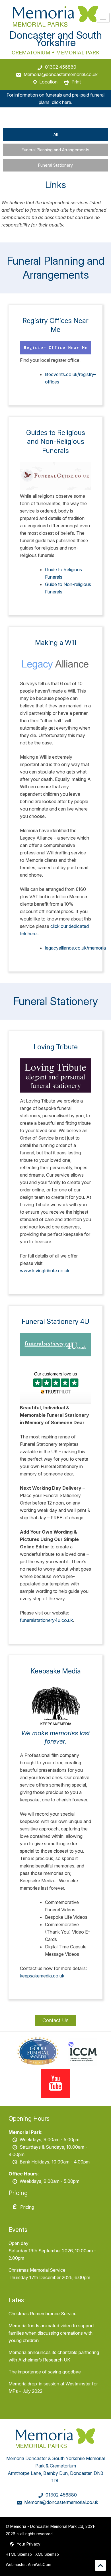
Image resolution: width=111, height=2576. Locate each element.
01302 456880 (61, 67)
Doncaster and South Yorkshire (56, 39)
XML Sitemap (47, 2554)
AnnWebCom (40, 2565)
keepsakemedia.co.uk (42, 1976)
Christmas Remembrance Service (43, 2314)
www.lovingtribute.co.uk (45, 1271)
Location (48, 82)
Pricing (27, 2207)
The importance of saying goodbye (45, 2372)
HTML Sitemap (19, 2554)
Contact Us (55, 2020)
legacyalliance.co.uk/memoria (75, 948)
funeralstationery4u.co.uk (46, 1620)
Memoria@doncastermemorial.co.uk (61, 74)
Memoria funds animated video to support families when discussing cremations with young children (51, 2333)
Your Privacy (29, 2544)
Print (76, 82)
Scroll (100, 2565)
